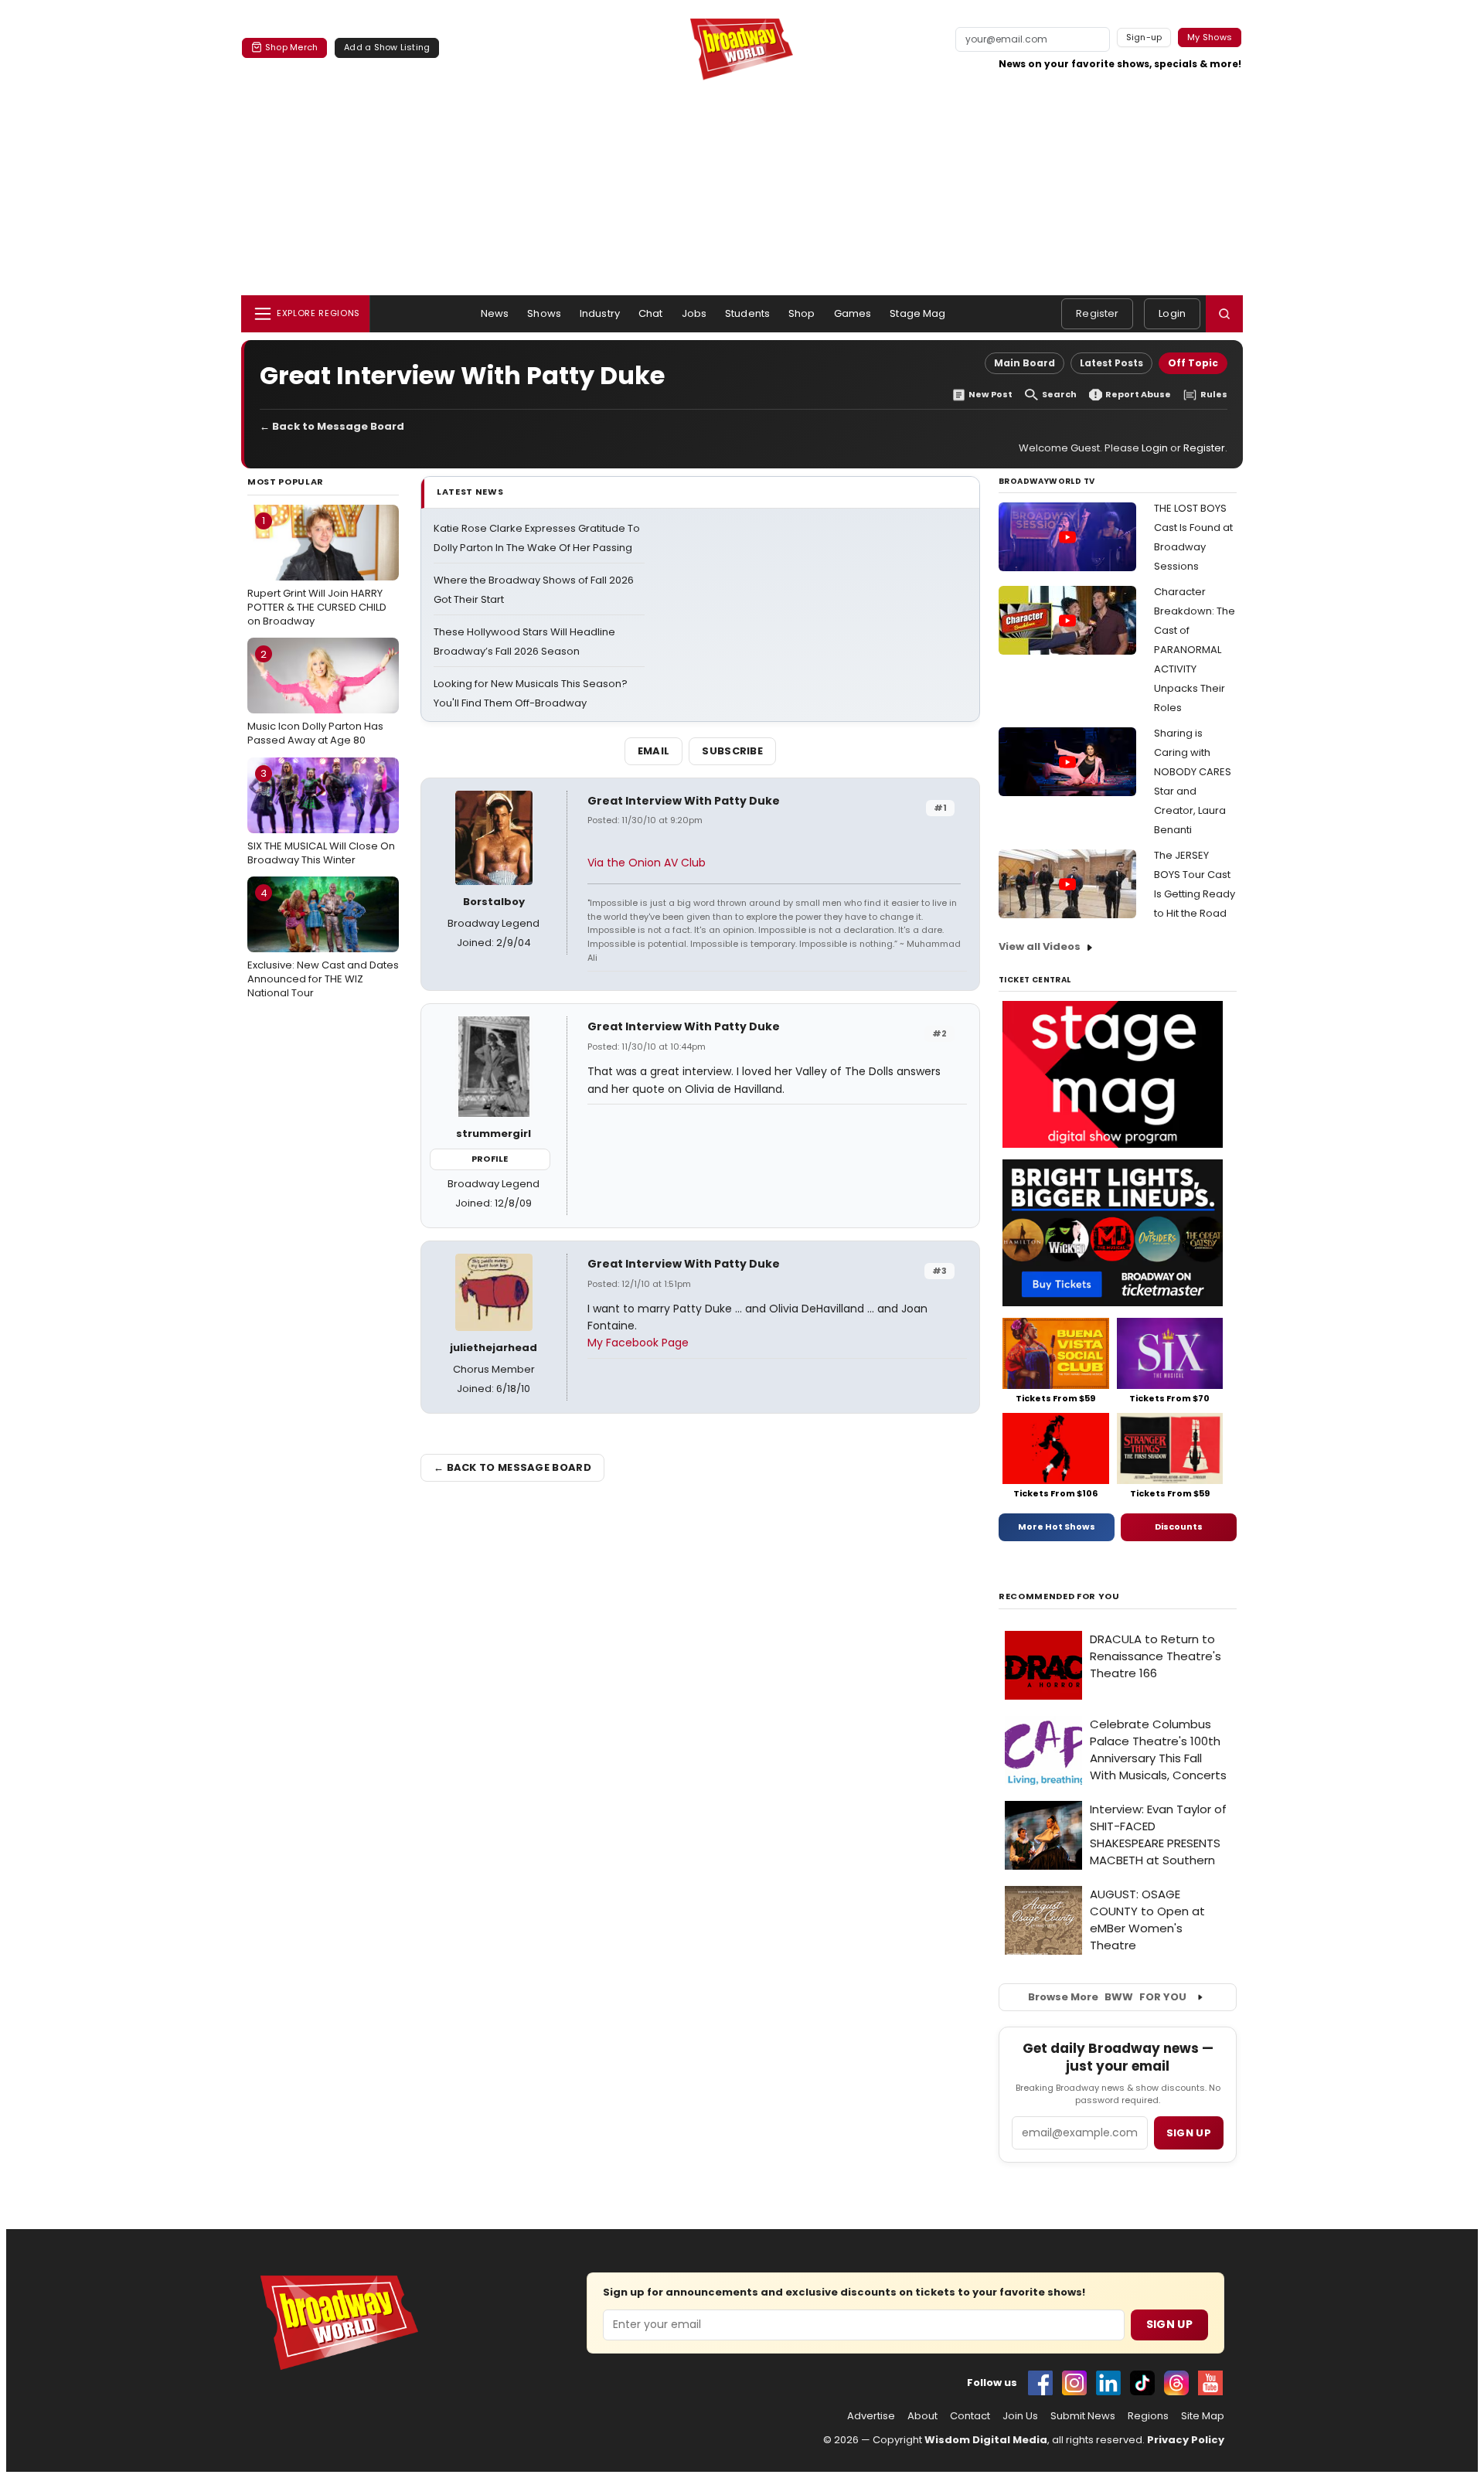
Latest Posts (1111, 363)
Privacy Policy (1186, 2440)
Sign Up (1169, 2324)
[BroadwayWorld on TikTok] (1142, 2383)
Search (1059, 395)
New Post (990, 395)
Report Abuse (1138, 395)
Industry (600, 313)
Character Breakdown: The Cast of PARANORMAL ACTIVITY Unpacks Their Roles (1195, 650)
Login (1172, 313)
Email (654, 751)
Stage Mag (917, 313)
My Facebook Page (638, 1343)
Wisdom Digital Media (986, 2440)
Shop (802, 313)
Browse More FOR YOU (1107, 1997)
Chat (651, 313)
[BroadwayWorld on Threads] (1176, 2383)
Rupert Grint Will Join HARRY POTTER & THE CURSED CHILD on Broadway (317, 570)
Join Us (1020, 2416)
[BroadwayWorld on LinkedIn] (1108, 2383)
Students (747, 313)
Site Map (1203, 2416)
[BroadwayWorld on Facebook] (1040, 2383)
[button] (1224, 314)
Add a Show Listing (387, 47)
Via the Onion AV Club (647, 863)
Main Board (1025, 363)
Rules (1214, 395)
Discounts (1179, 1527)
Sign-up (1144, 37)
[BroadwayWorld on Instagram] (1074, 2383)
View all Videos (1040, 946)
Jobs (694, 313)
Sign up (1189, 2133)
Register (1097, 313)
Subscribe (732, 751)
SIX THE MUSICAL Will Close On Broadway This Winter (321, 816)
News (495, 313)
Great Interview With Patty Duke (684, 801)
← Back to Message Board (332, 426)
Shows (544, 313)
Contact (970, 2416)
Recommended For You (1059, 1596)
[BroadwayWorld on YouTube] (1210, 2383)
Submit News (1083, 2416)
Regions (1148, 2416)
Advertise (871, 2416)
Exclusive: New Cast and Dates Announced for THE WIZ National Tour (323, 943)
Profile (490, 1159)
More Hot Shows (1057, 1527)
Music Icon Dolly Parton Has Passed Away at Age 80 (315, 697)
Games (853, 313)
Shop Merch (291, 47)
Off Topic (1193, 363)
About (922, 2416)
